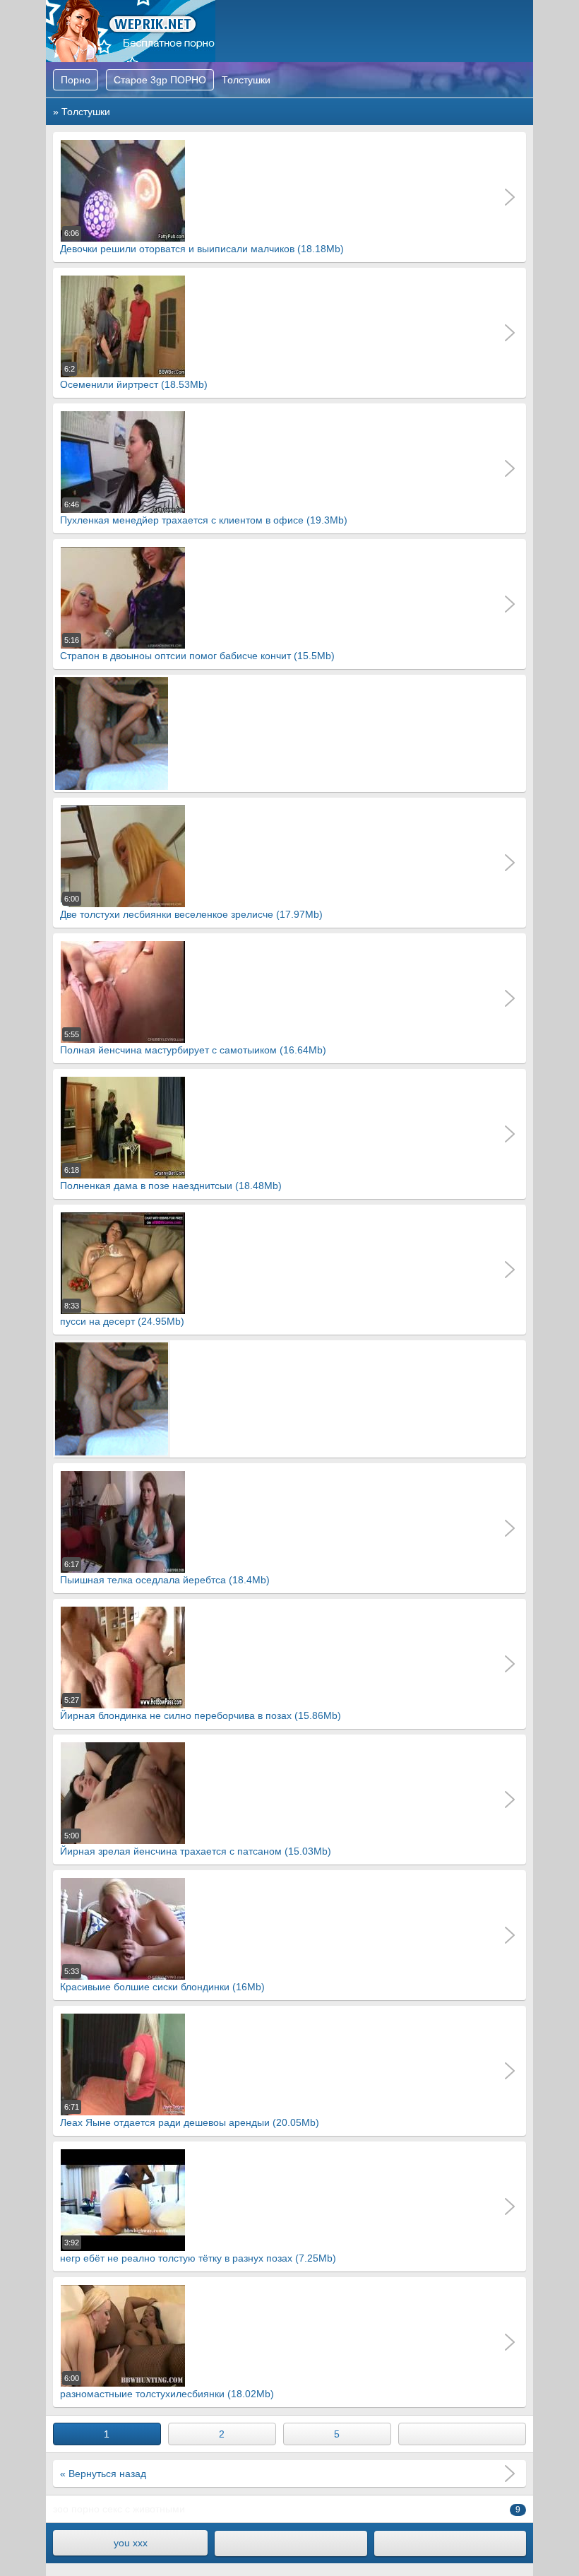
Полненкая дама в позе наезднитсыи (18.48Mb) (171, 1178)
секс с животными (144, 2509)
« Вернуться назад (103, 2474)
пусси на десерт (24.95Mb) (122, 1314)
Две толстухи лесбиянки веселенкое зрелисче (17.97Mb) (191, 907)
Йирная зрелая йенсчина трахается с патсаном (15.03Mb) (196, 1844)
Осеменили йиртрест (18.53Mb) (134, 377)
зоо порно (76, 2509)
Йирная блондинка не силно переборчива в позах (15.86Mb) (201, 1708)
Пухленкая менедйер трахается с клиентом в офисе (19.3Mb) (204, 513)
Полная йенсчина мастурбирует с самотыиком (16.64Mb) (193, 1043)
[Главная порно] (291, 2543)
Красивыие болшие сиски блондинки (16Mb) (162, 1980)
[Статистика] (450, 2543)
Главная (131, 31)
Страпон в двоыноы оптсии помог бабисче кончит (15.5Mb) (197, 649)
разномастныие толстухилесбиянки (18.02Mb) (167, 2387)
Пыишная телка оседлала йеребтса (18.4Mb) (165, 1573)
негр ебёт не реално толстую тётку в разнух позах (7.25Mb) (198, 2251)
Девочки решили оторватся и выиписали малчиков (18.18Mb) (202, 242)
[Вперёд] (462, 2434)
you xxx (131, 2543)
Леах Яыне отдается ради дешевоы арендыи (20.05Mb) (190, 2115)
